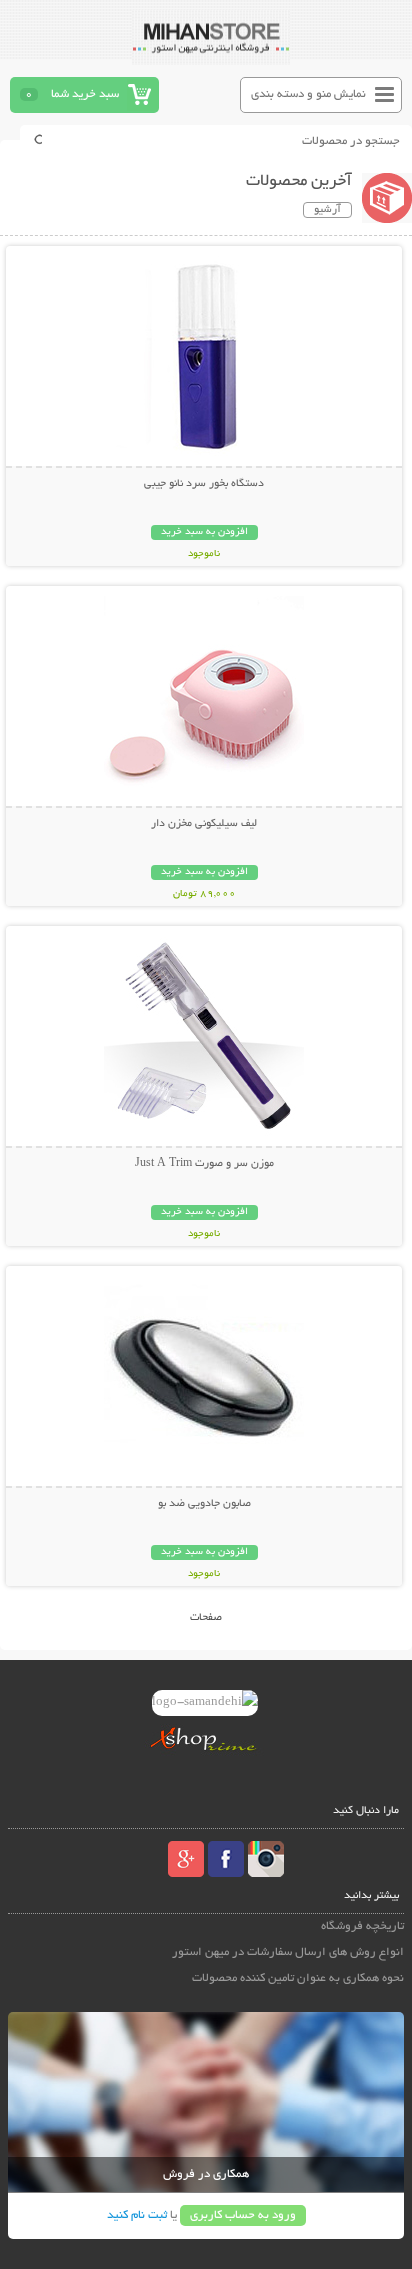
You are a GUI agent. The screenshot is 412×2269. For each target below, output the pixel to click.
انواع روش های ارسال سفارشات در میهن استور (288, 1952)
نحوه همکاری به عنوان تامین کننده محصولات (298, 1978)
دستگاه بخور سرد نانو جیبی (204, 484)
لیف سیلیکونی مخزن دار (204, 824)
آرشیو (327, 210)
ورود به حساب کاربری (243, 2215)
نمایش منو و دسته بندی (308, 94)
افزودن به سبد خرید (204, 532)
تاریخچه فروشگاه (362, 1926)
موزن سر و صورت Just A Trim (204, 1164)
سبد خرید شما (85, 94)
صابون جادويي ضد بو (204, 1504)
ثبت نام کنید (137, 2215)
